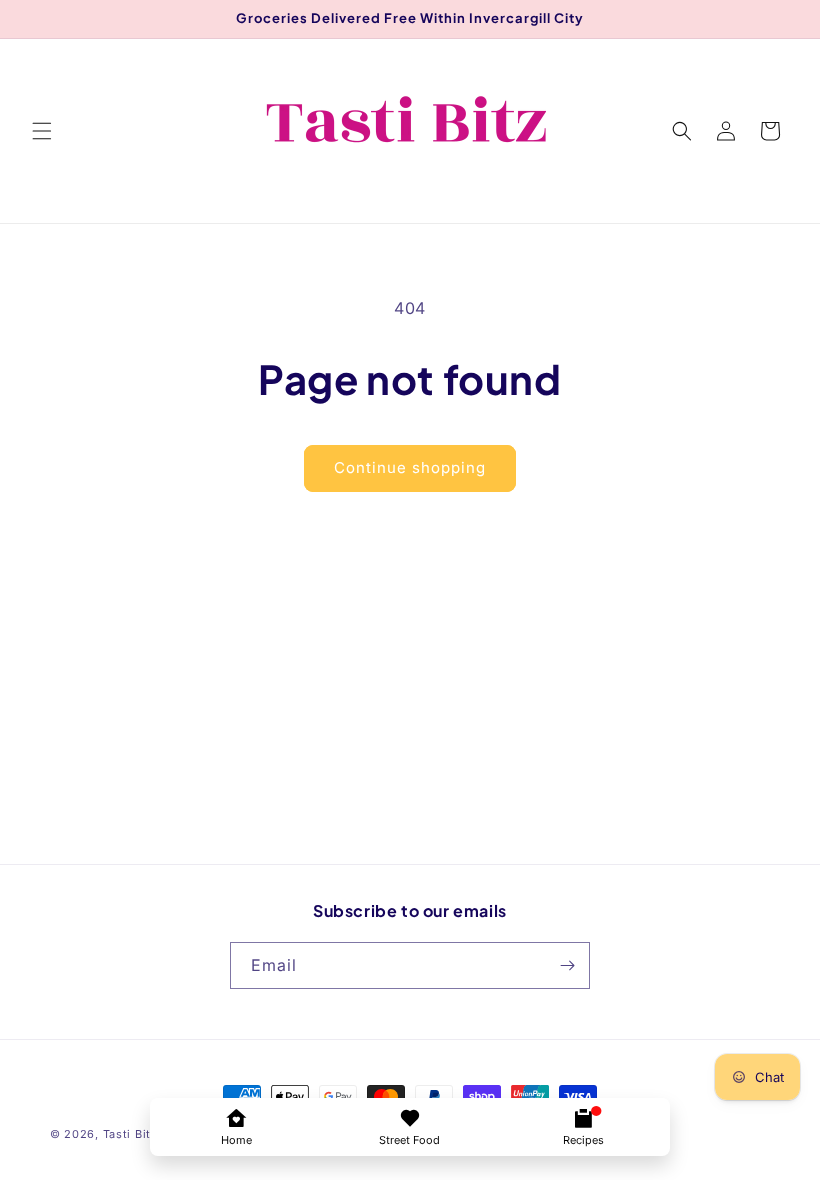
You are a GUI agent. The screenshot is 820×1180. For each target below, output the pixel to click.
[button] (42, 131)
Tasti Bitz (130, 1134)
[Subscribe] (567, 965)
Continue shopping (410, 467)
